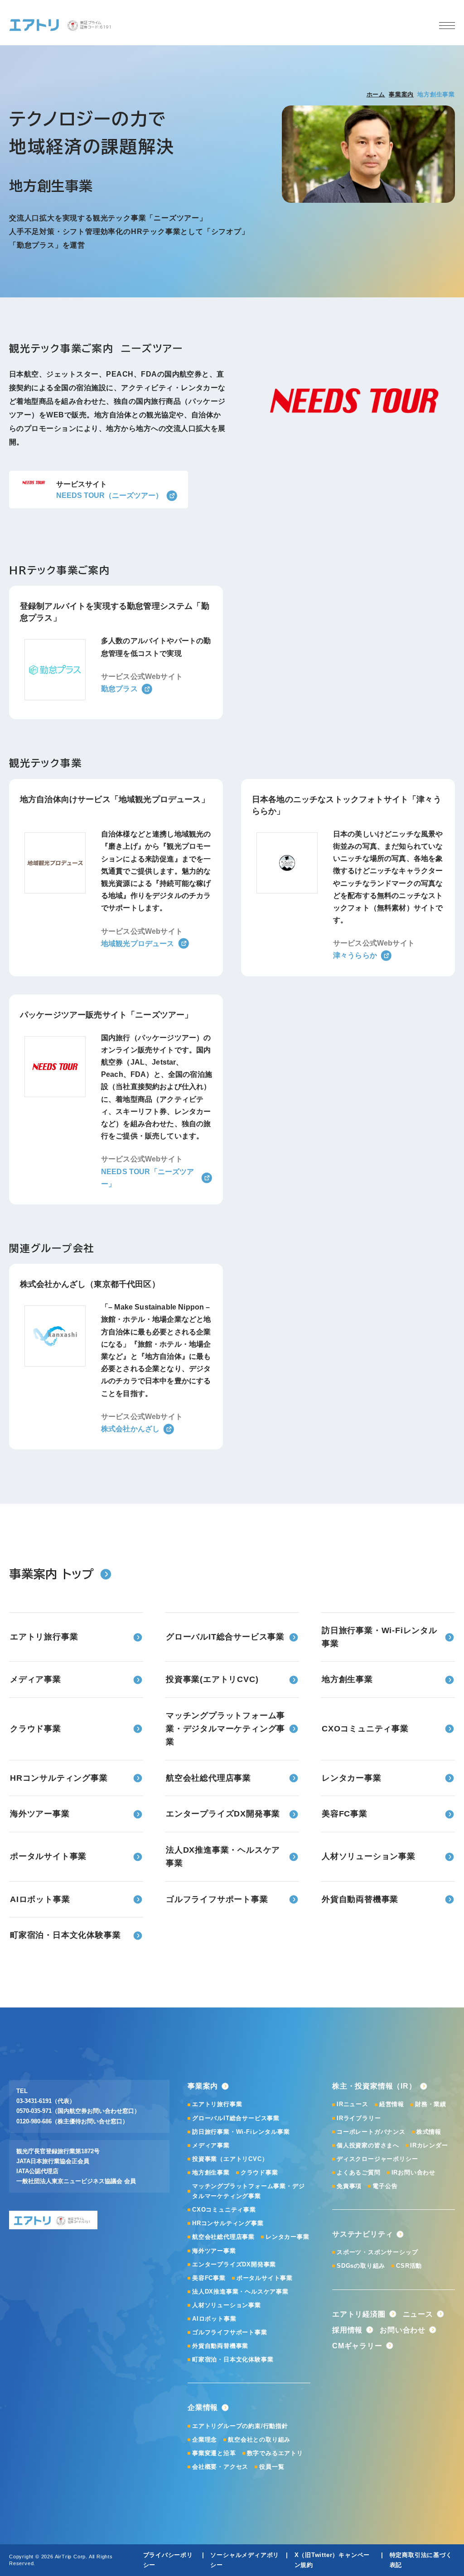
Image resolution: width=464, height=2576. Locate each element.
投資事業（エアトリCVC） (230, 2159)
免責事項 (349, 2186)
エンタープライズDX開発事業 (234, 2264)
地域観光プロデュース (138, 944)
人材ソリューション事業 (227, 2305)
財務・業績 (431, 2104)
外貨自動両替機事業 (220, 2346)
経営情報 (392, 2104)
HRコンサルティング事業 (228, 2223)
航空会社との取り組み (259, 2440)
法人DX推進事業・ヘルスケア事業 (240, 2292)
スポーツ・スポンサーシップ (377, 2252)
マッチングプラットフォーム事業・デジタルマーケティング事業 (248, 2191)
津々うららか (355, 955)
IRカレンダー (429, 2145)
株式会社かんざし (130, 1429)
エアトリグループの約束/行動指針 (240, 2426)
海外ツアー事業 (214, 2251)
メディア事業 (211, 2145)
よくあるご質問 (359, 2172)
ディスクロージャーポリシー (377, 2159)
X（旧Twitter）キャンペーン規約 (332, 2560)
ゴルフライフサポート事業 (230, 2332)
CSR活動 (409, 2266)
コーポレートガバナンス (371, 2132)
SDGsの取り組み (361, 2266)
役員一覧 (272, 2467)
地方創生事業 (211, 2172)
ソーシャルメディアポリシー (245, 2560)
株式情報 (429, 2132)
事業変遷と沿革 (214, 2453)
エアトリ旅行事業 (217, 2104)
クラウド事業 (259, 2172)
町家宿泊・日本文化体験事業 (233, 2359)
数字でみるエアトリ (275, 2453)
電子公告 (385, 2186)
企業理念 (205, 2440)
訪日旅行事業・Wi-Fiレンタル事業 (241, 2132)
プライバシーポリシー (168, 2560)
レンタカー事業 (288, 2237)
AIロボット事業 (214, 2319)
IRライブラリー (359, 2118)
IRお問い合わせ (413, 2172)
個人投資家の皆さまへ (368, 2145)
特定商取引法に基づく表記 (421, 2560)
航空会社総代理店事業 (223, 2237)
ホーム (376, 94)
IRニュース (353, 2104)
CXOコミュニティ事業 (224, 2210)
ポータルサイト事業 (265, 2278)
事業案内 (401, 94)
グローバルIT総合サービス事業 (236, 2118)
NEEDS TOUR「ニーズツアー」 (148, 1178)
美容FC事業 (209, 2278)
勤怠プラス (119, 689)
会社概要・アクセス (220, 2467)
